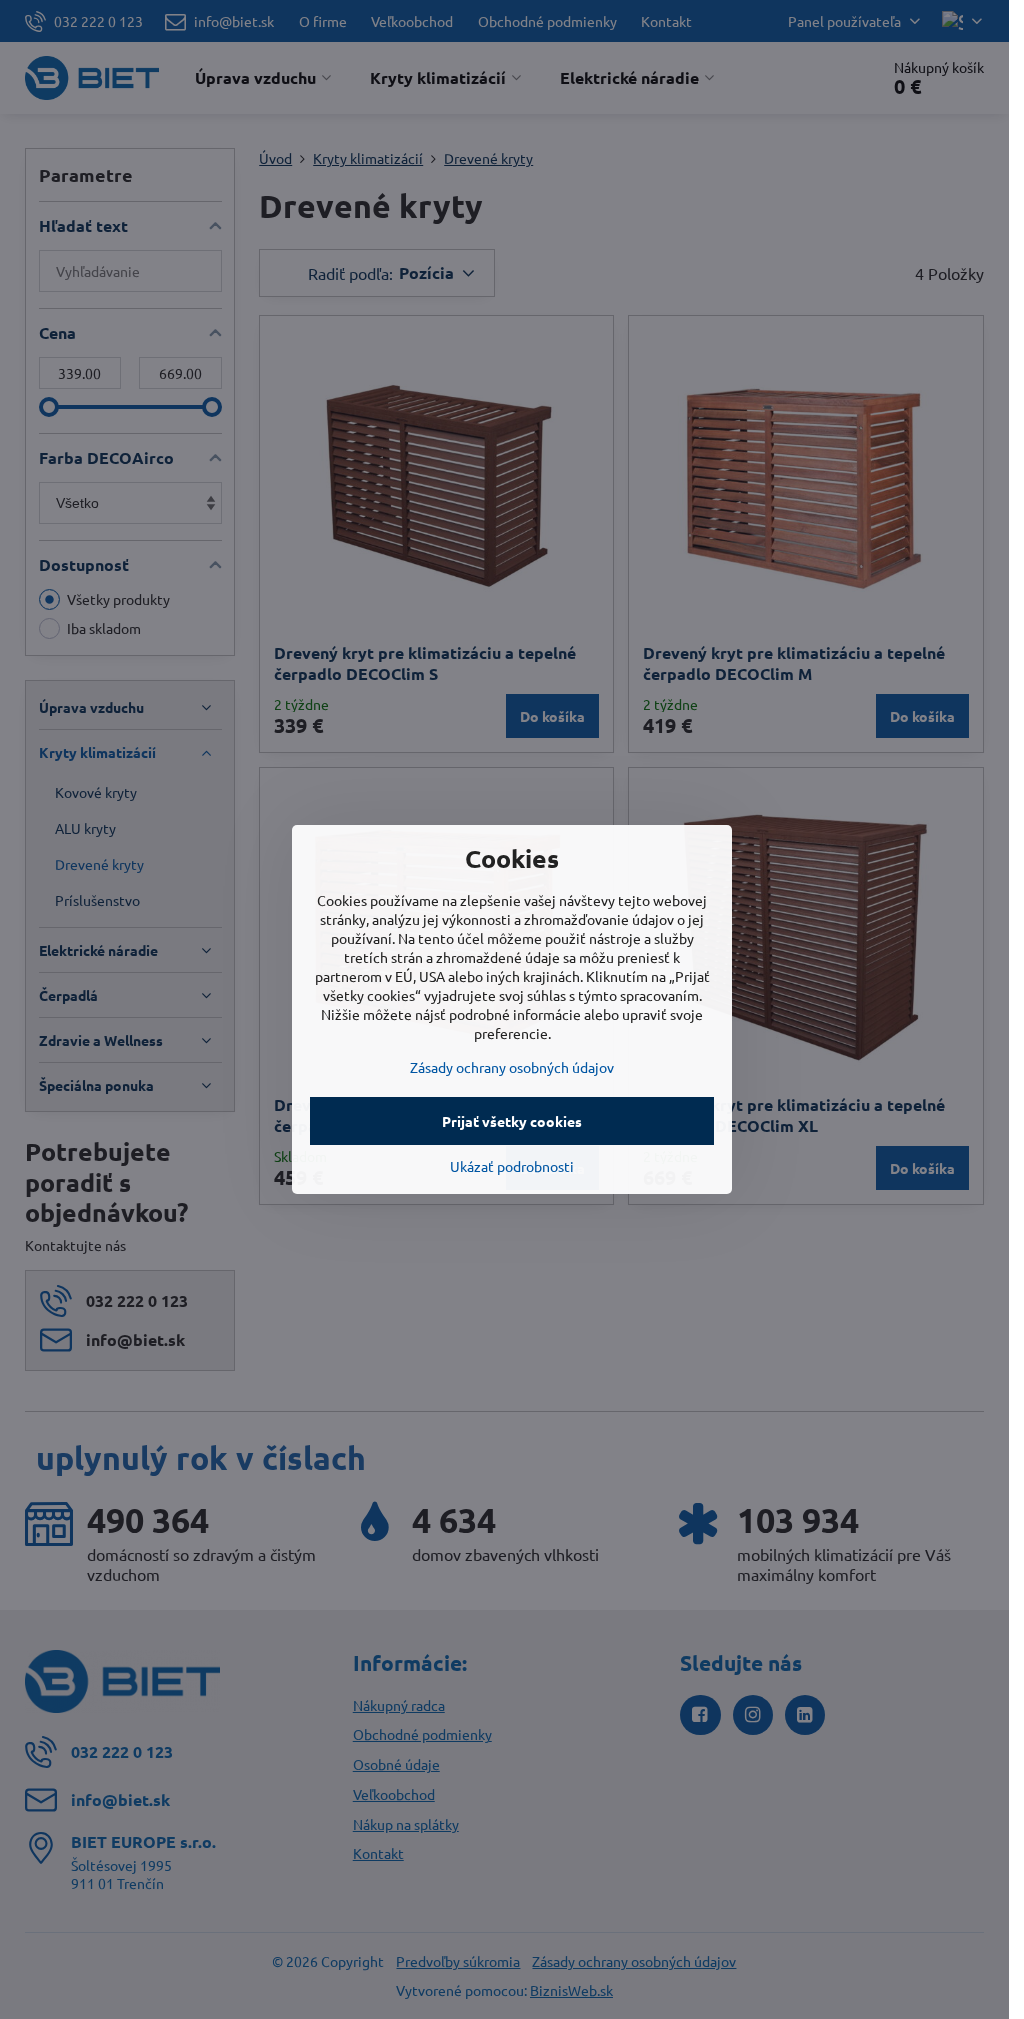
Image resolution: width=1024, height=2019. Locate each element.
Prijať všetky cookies (512, 1121)
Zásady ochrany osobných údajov (512, 1067)
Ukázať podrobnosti (512, 1166)
